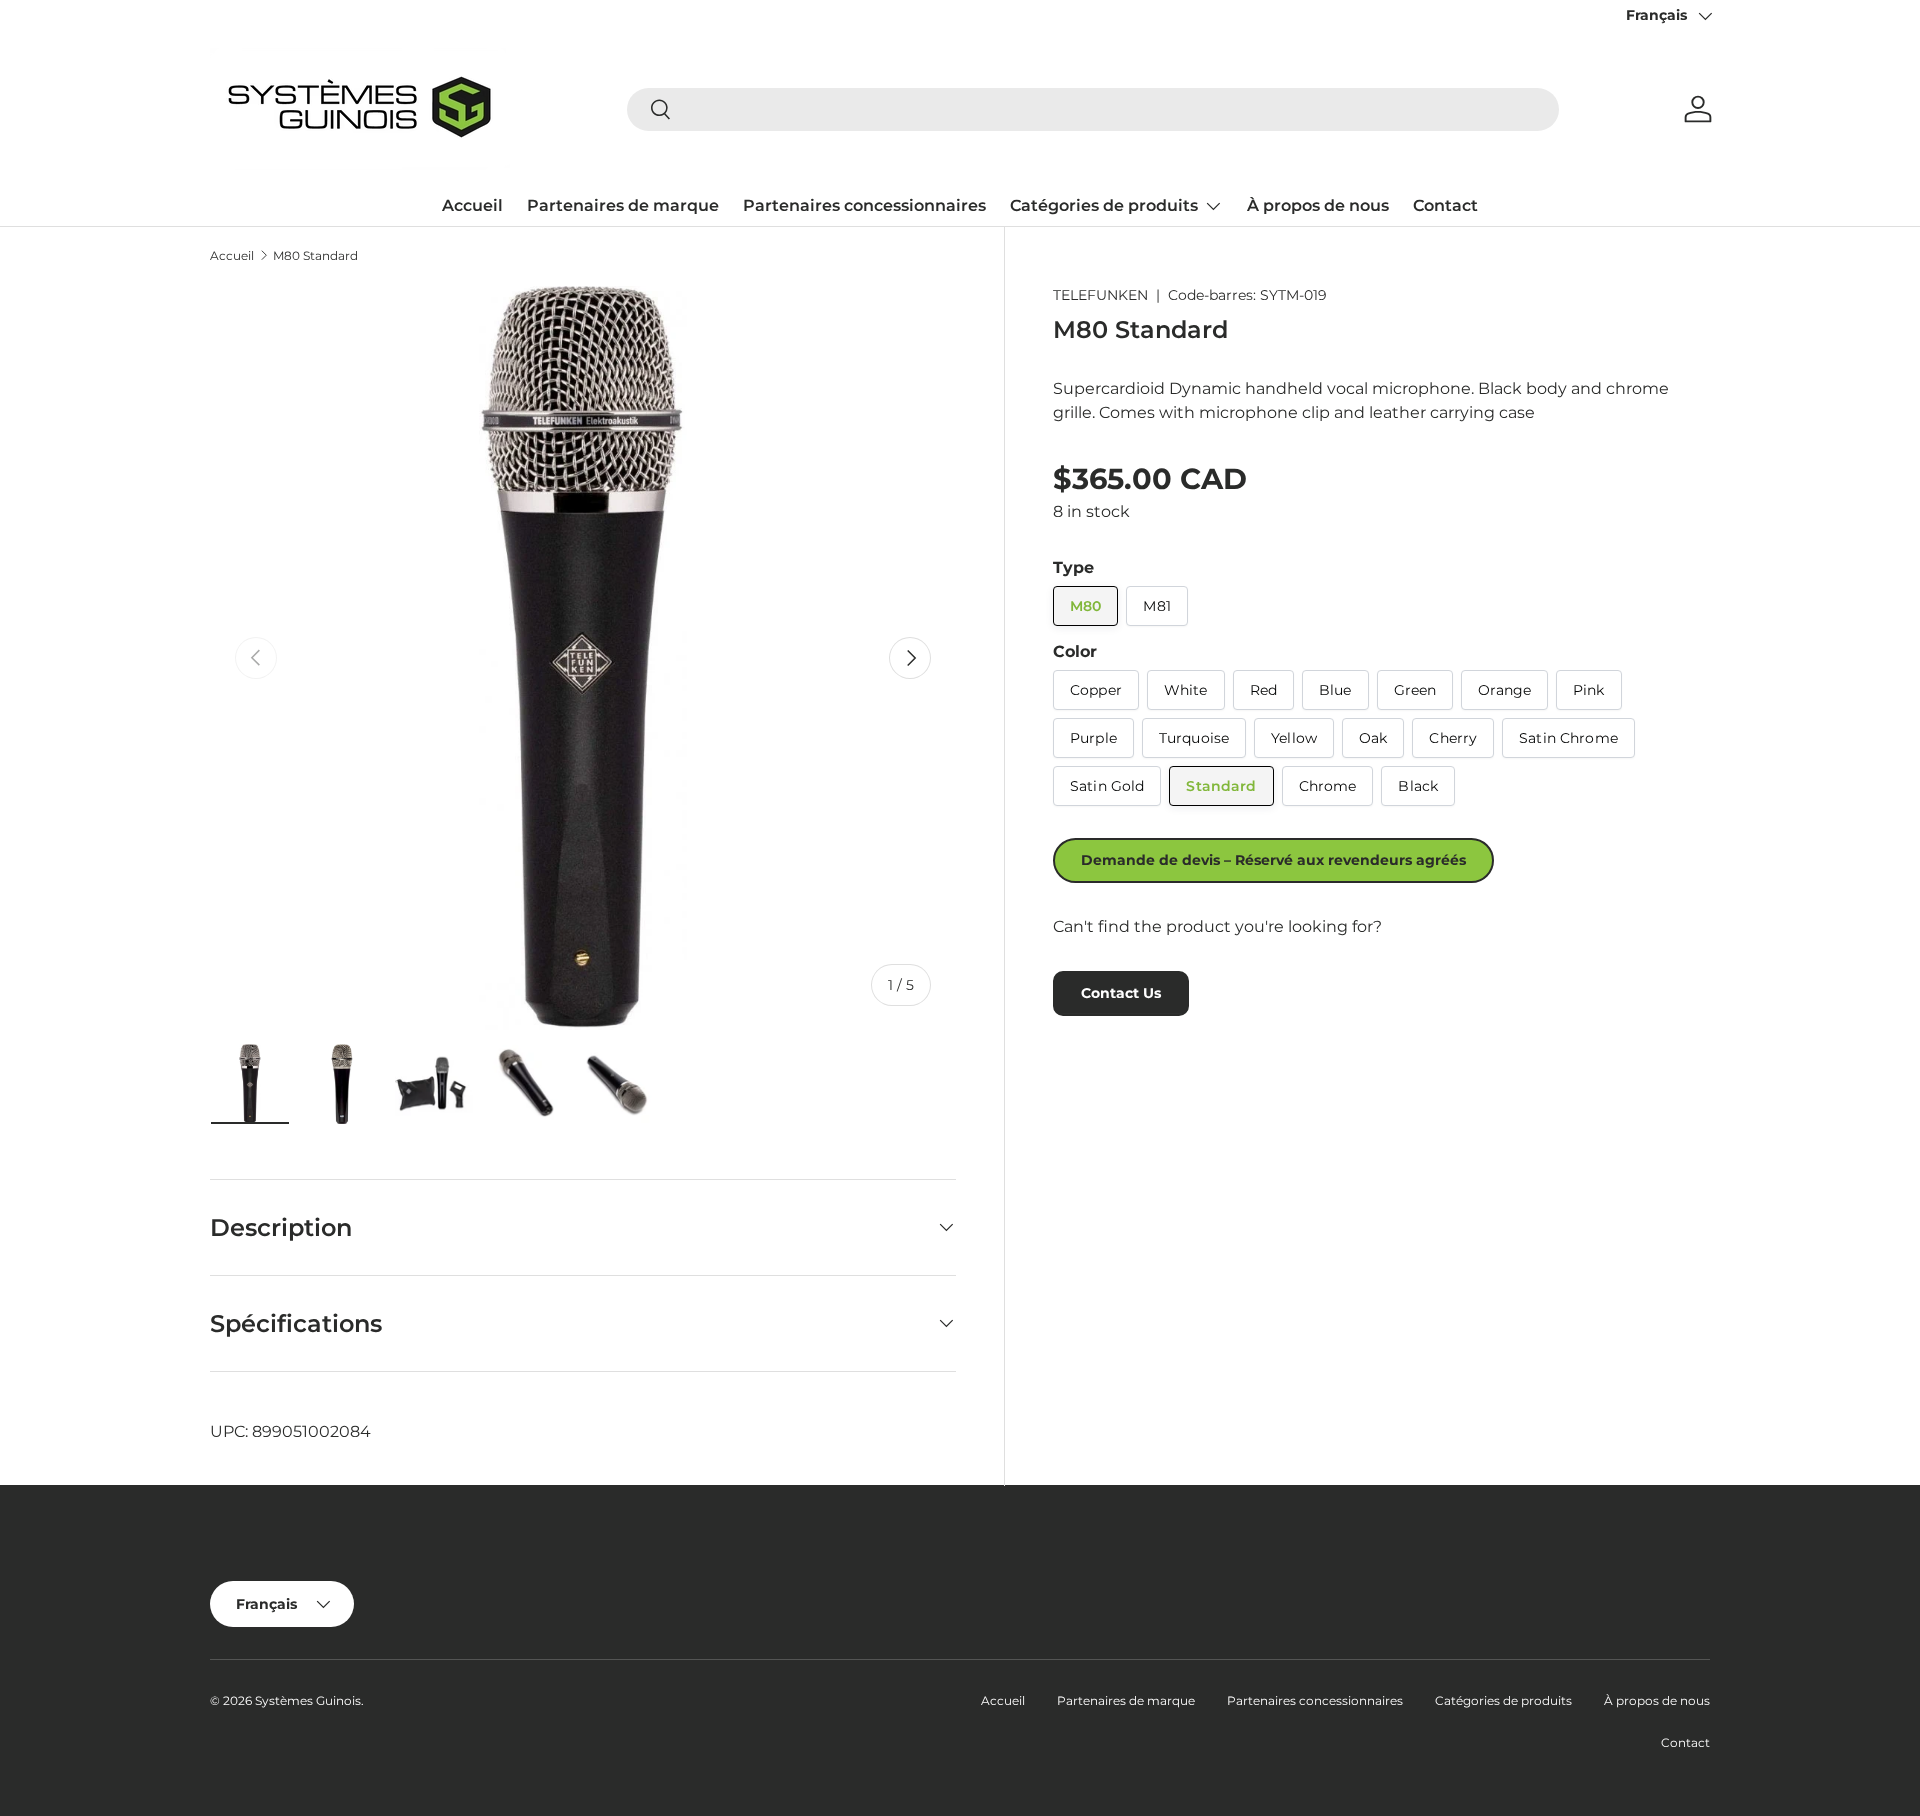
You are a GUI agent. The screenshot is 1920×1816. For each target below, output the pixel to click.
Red (1263, 690)
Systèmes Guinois (308, 1700)
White (1186, 690)
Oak (1373, 738)
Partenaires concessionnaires (864, 205)
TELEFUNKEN (1100, 295)
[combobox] (1093, 109)
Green (1415, 690)
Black (1418, 786)
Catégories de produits (1104, 205)
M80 (1085, 606)
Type (1073, 567)
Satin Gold (1107, 786)
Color (1075, 651)
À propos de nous (1318, 205)
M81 (1156, 606)
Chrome (1328, 786)
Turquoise (1194, 738)
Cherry (1453, 738)
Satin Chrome (1568, 738)
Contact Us (1121, 993)
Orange (1504, 690)
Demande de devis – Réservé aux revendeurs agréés (1273, 860)
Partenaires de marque (623, 205)
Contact (1445, 205)
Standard (1221, 786)
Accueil (472, 205)
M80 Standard (315, 256)
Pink (1589, 690)
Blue (1335, 690)
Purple (1093, 738)
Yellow (1294, 738)
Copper (1096, 690)
